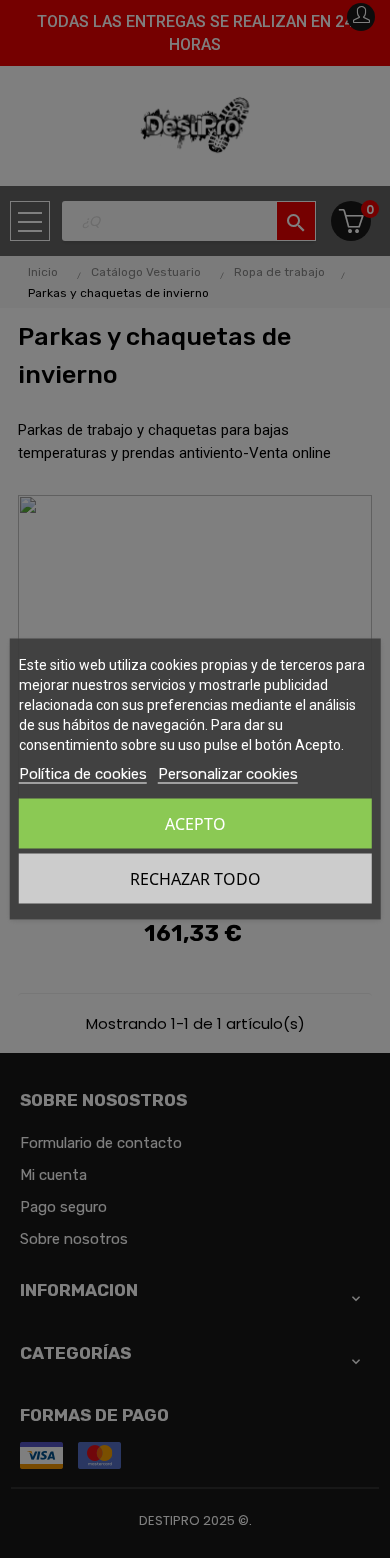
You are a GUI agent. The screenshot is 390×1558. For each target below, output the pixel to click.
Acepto (195, 824)
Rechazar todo (195, 879)
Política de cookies (83, 774)
